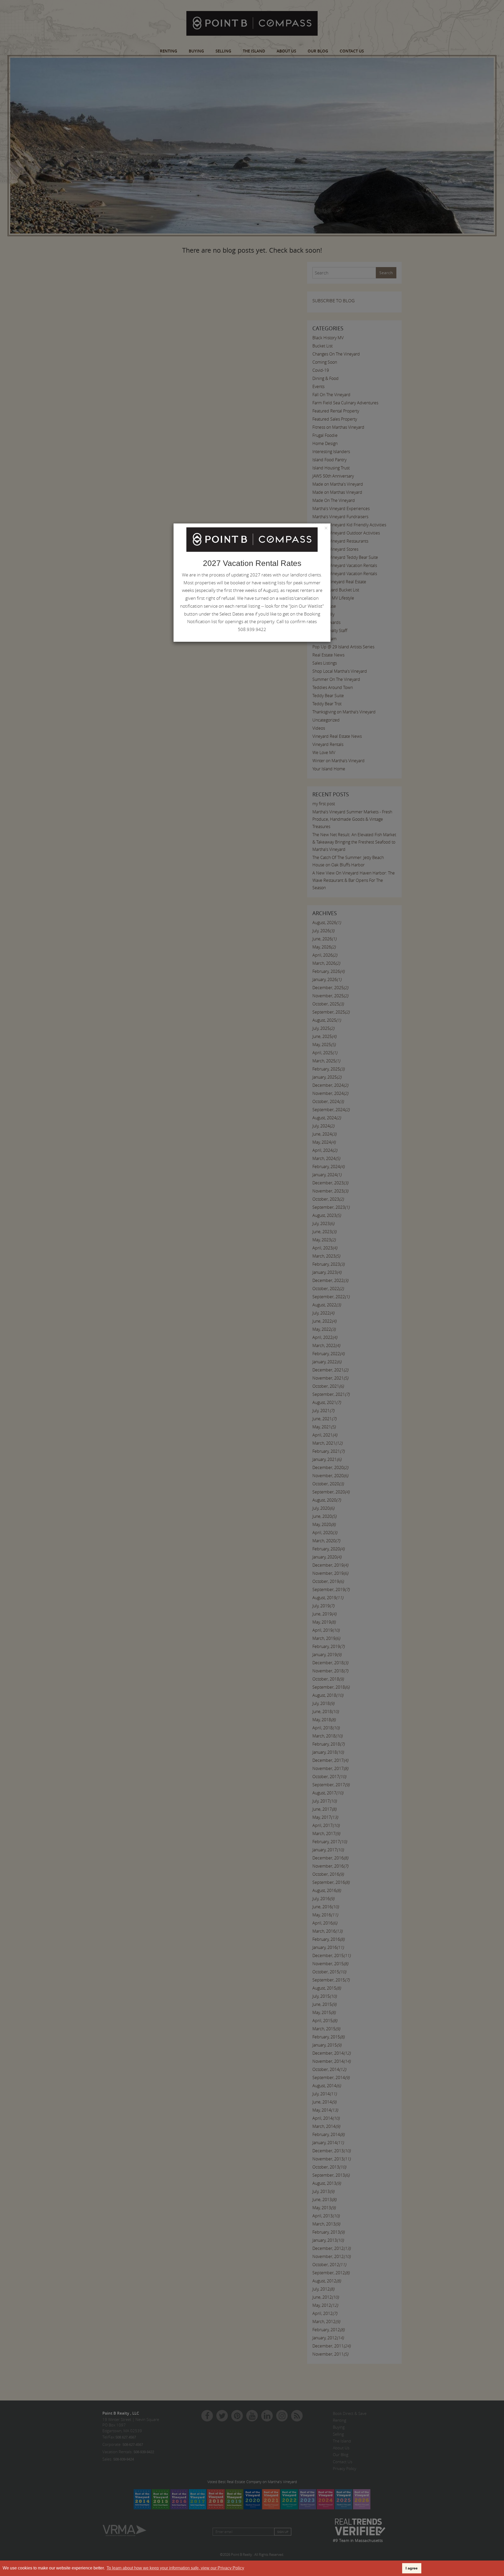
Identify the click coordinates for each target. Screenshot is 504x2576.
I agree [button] (412, 2568)
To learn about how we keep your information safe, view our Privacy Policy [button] (175, 2568)
